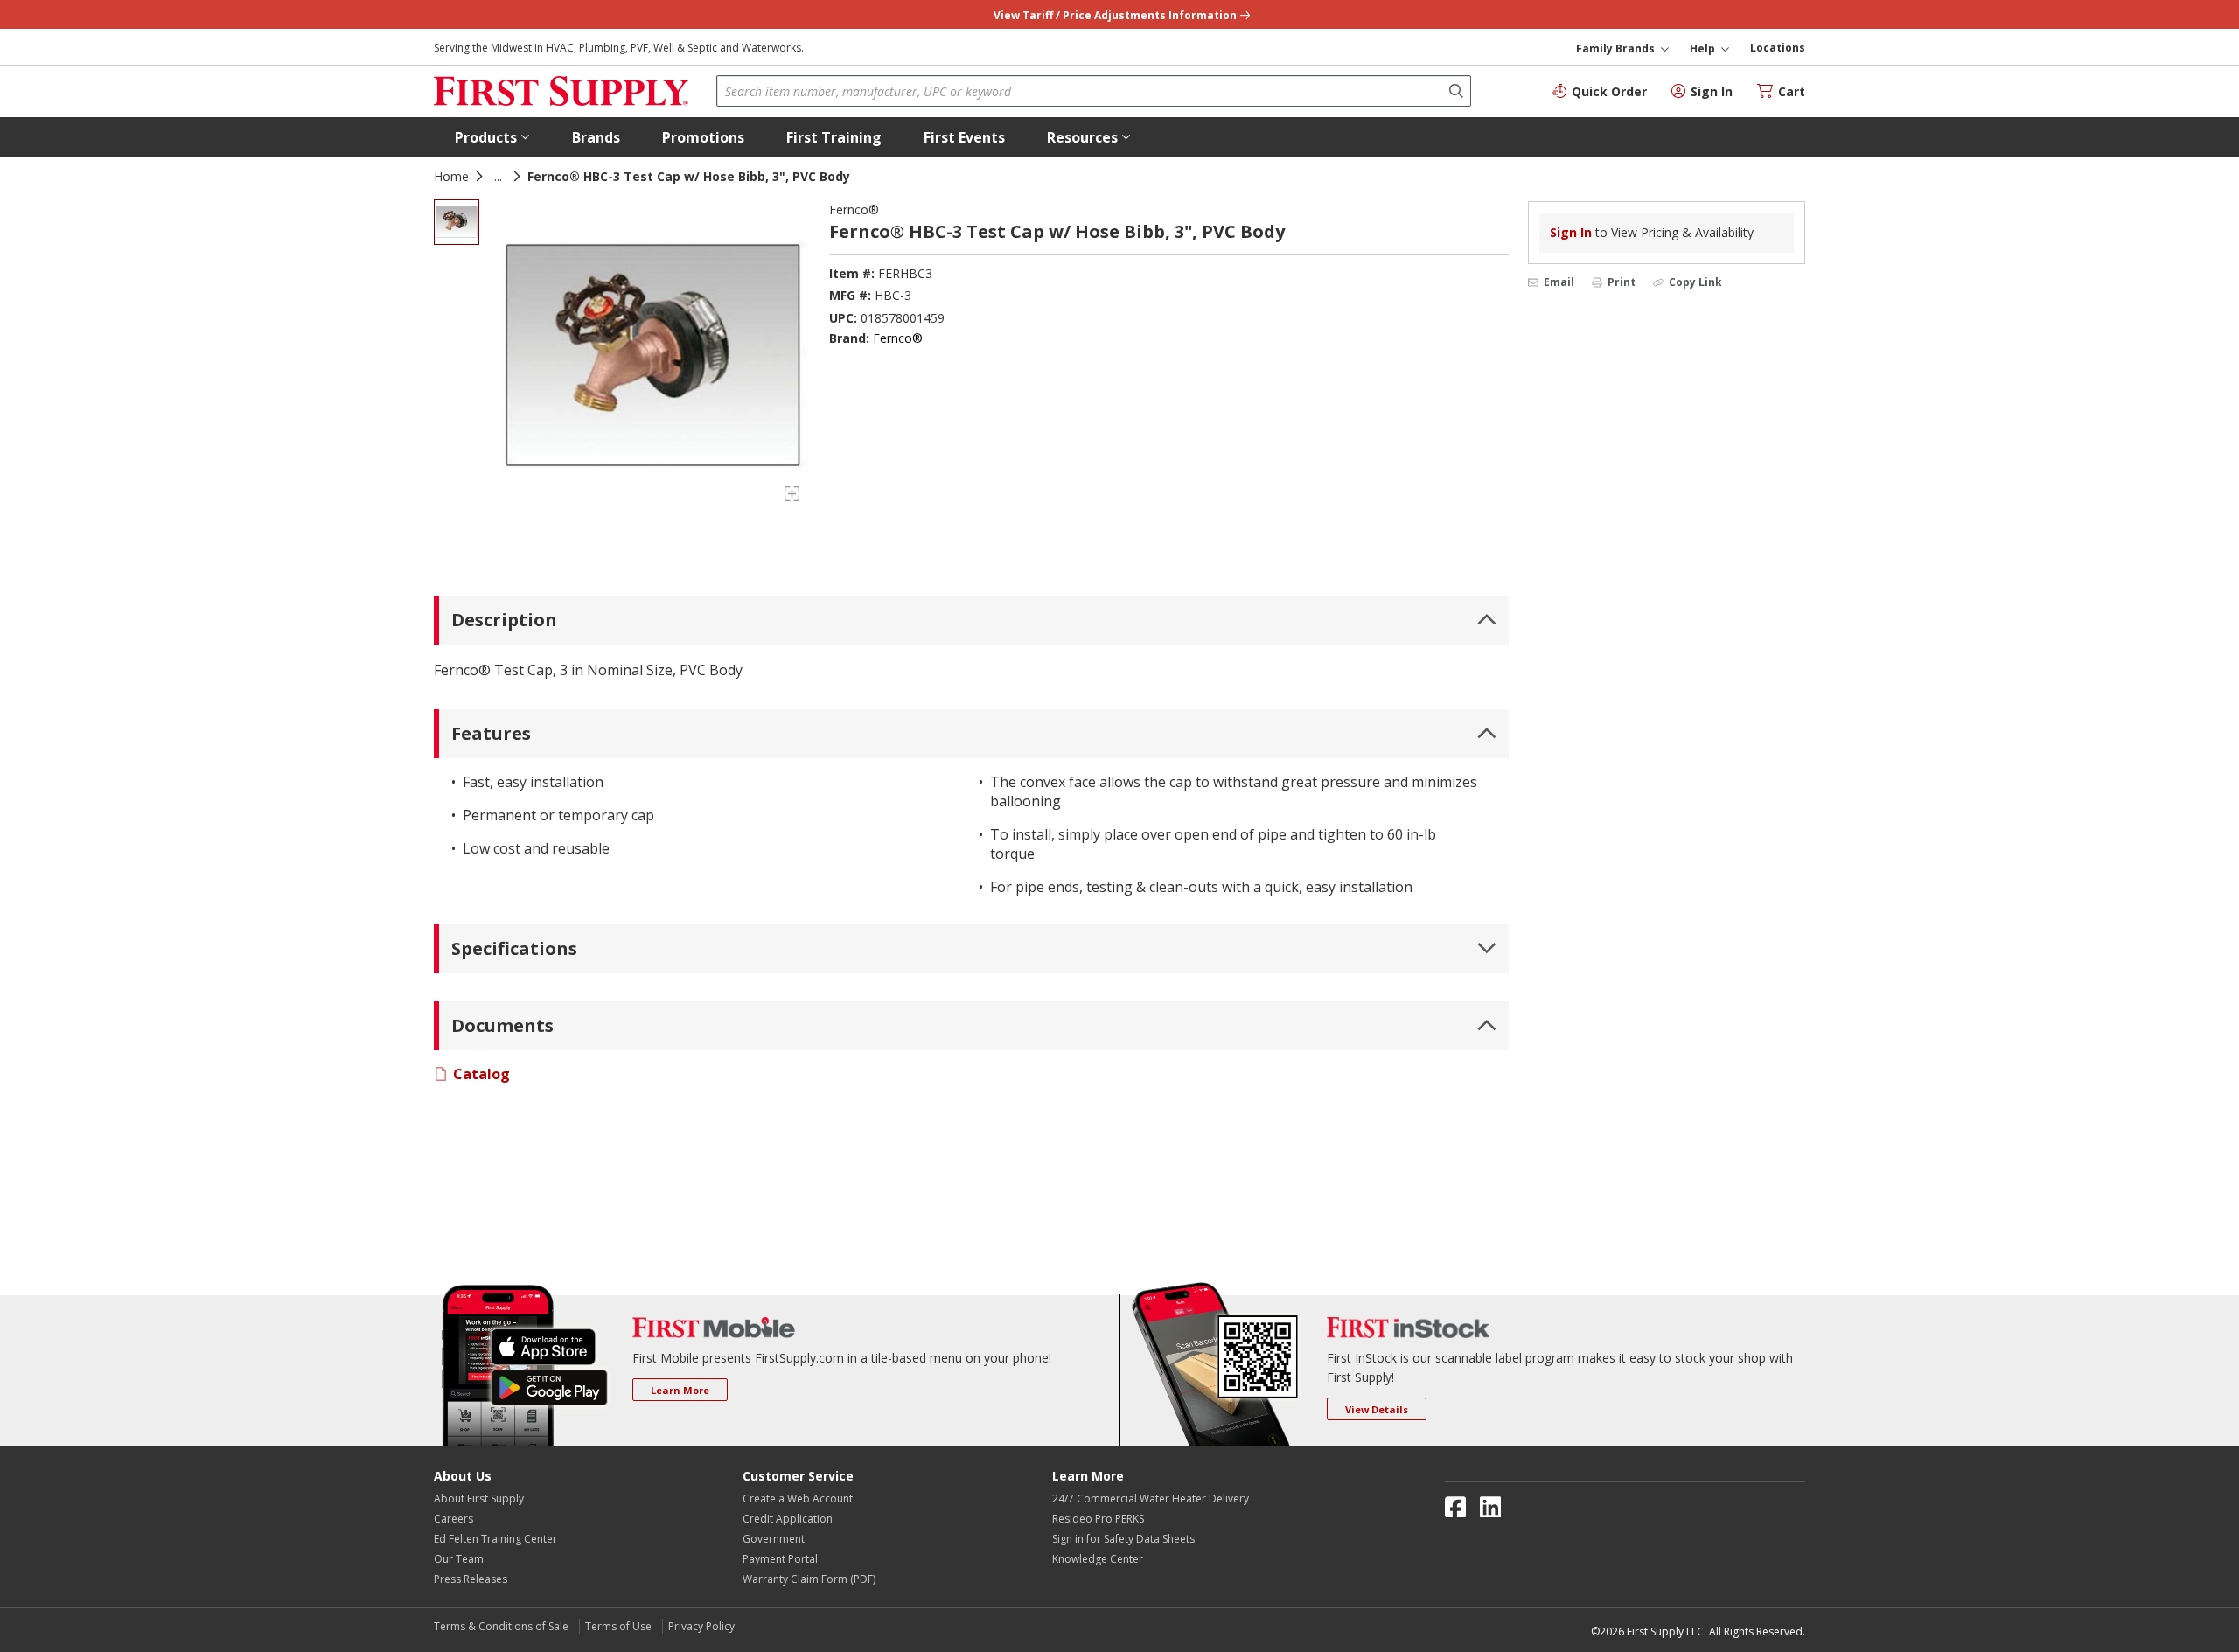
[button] (492, 137)
